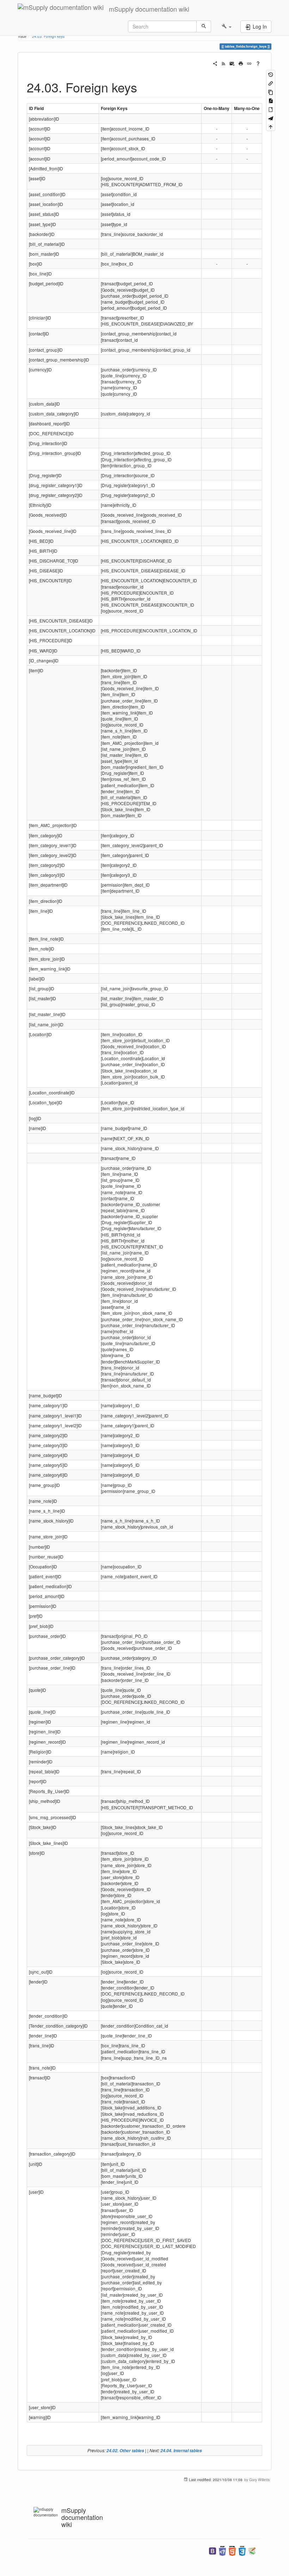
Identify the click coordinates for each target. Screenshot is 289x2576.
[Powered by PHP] (222, 2550)
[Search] (204, 26)
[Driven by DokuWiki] (252, 2550)
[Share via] (215, 63)
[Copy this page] (271, 92)
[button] (226, 26)
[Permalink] (249, 63)
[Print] (241, 63)
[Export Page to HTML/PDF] (271, 118)
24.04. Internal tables (181, 2451)
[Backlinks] (271, 83)
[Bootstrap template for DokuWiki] (213, 2550)
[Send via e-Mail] (232, 63)
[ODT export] (271, 109)
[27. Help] (258, 63)
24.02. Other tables (125, 2451)
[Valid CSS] (242, 2550)
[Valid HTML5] (232, 2550)
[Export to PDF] (271, 100)
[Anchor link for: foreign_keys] (144, 87)
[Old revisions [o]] (271, 74)
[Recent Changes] (223, 63)
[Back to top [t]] (271, 126)
